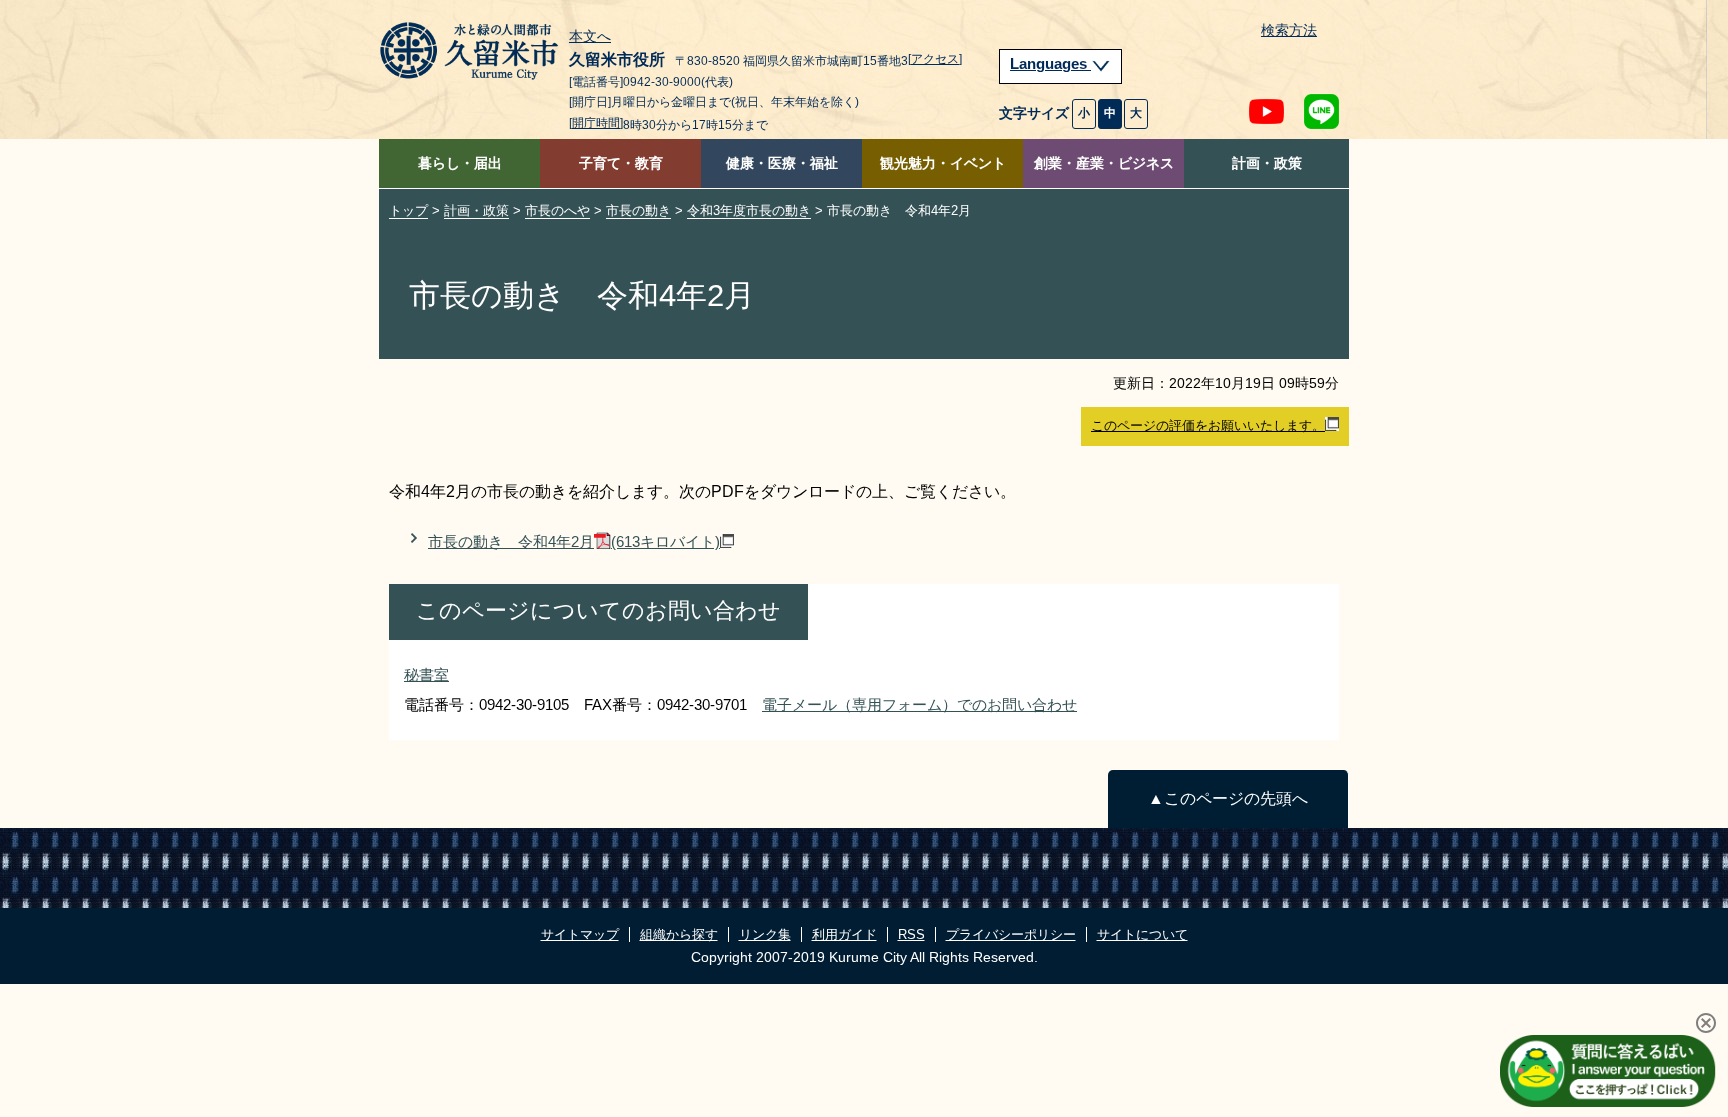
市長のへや (557, 210)
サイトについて (1142, 934)
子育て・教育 (621, 163)
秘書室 (426, 674)
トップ (408, 210)
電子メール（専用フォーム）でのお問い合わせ (919, 704)
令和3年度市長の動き (749, 210)
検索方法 (1289, 30)
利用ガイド (844, 934)
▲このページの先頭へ (1228, 798)
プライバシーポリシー (1011, 934)
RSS (911, 934)
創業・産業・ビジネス (1104, 163)
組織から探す (679, 934)
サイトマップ (580, 934)
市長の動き (638, 210)
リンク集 (765, 934)
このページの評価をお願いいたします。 (1208, 425)
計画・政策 (1267, 163)
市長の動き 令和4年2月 (574, 541)
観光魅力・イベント (943, 163)
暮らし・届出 (460, 163)
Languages (1050, 64)
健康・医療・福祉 (782, 163)
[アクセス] (935, 59)
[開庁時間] (596, 123)
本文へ (590, 37)
